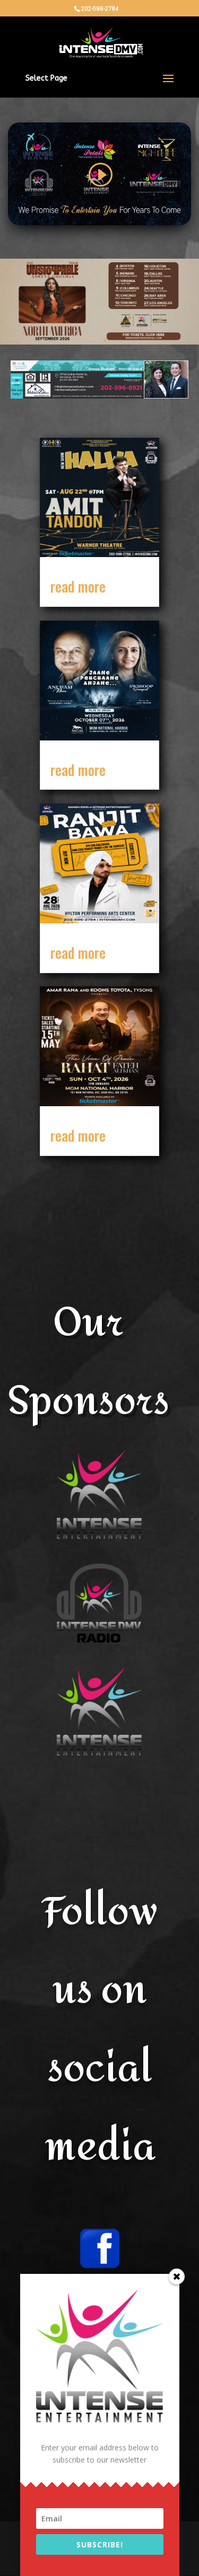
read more (78, 586)
